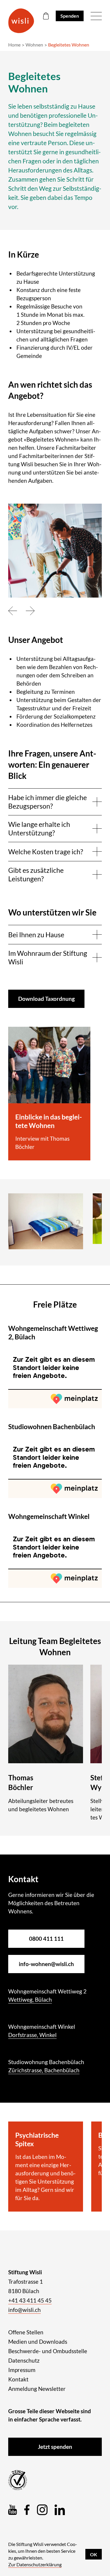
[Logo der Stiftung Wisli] (21, 21)
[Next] (30, 611)
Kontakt (18, 2379)
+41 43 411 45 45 (30, 2300)
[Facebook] (27, 2510)
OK (94, 2554)
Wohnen (34, 45)
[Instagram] (42, 2510)
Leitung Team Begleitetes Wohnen (55, 1646)
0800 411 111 (46, 1939)
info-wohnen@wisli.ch (46, 1964)
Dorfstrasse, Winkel (32, 2035)
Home (14, 45)
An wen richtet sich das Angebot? (50, 390)
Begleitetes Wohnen (69, 45)
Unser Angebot (36, 640)
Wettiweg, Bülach (30, 1999)
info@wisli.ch (24, 2310)
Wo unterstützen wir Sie (52, 912)
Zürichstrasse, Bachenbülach (44, 2070)
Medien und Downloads (38, 2342)
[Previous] (13, 611)
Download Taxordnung (46, 999)
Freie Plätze (55, 1304)
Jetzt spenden (55, 2447)
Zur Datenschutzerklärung (35, 2564)
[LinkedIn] (60, 2510)
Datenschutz (24, 2360)
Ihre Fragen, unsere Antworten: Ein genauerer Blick (52, 764)
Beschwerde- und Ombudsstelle (48, 2351)
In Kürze (24, 254)
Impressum (22, 2370)
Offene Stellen (26, 2332)
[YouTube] (13, 2510)
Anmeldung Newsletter (37, 2389)
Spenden (70, 16)
